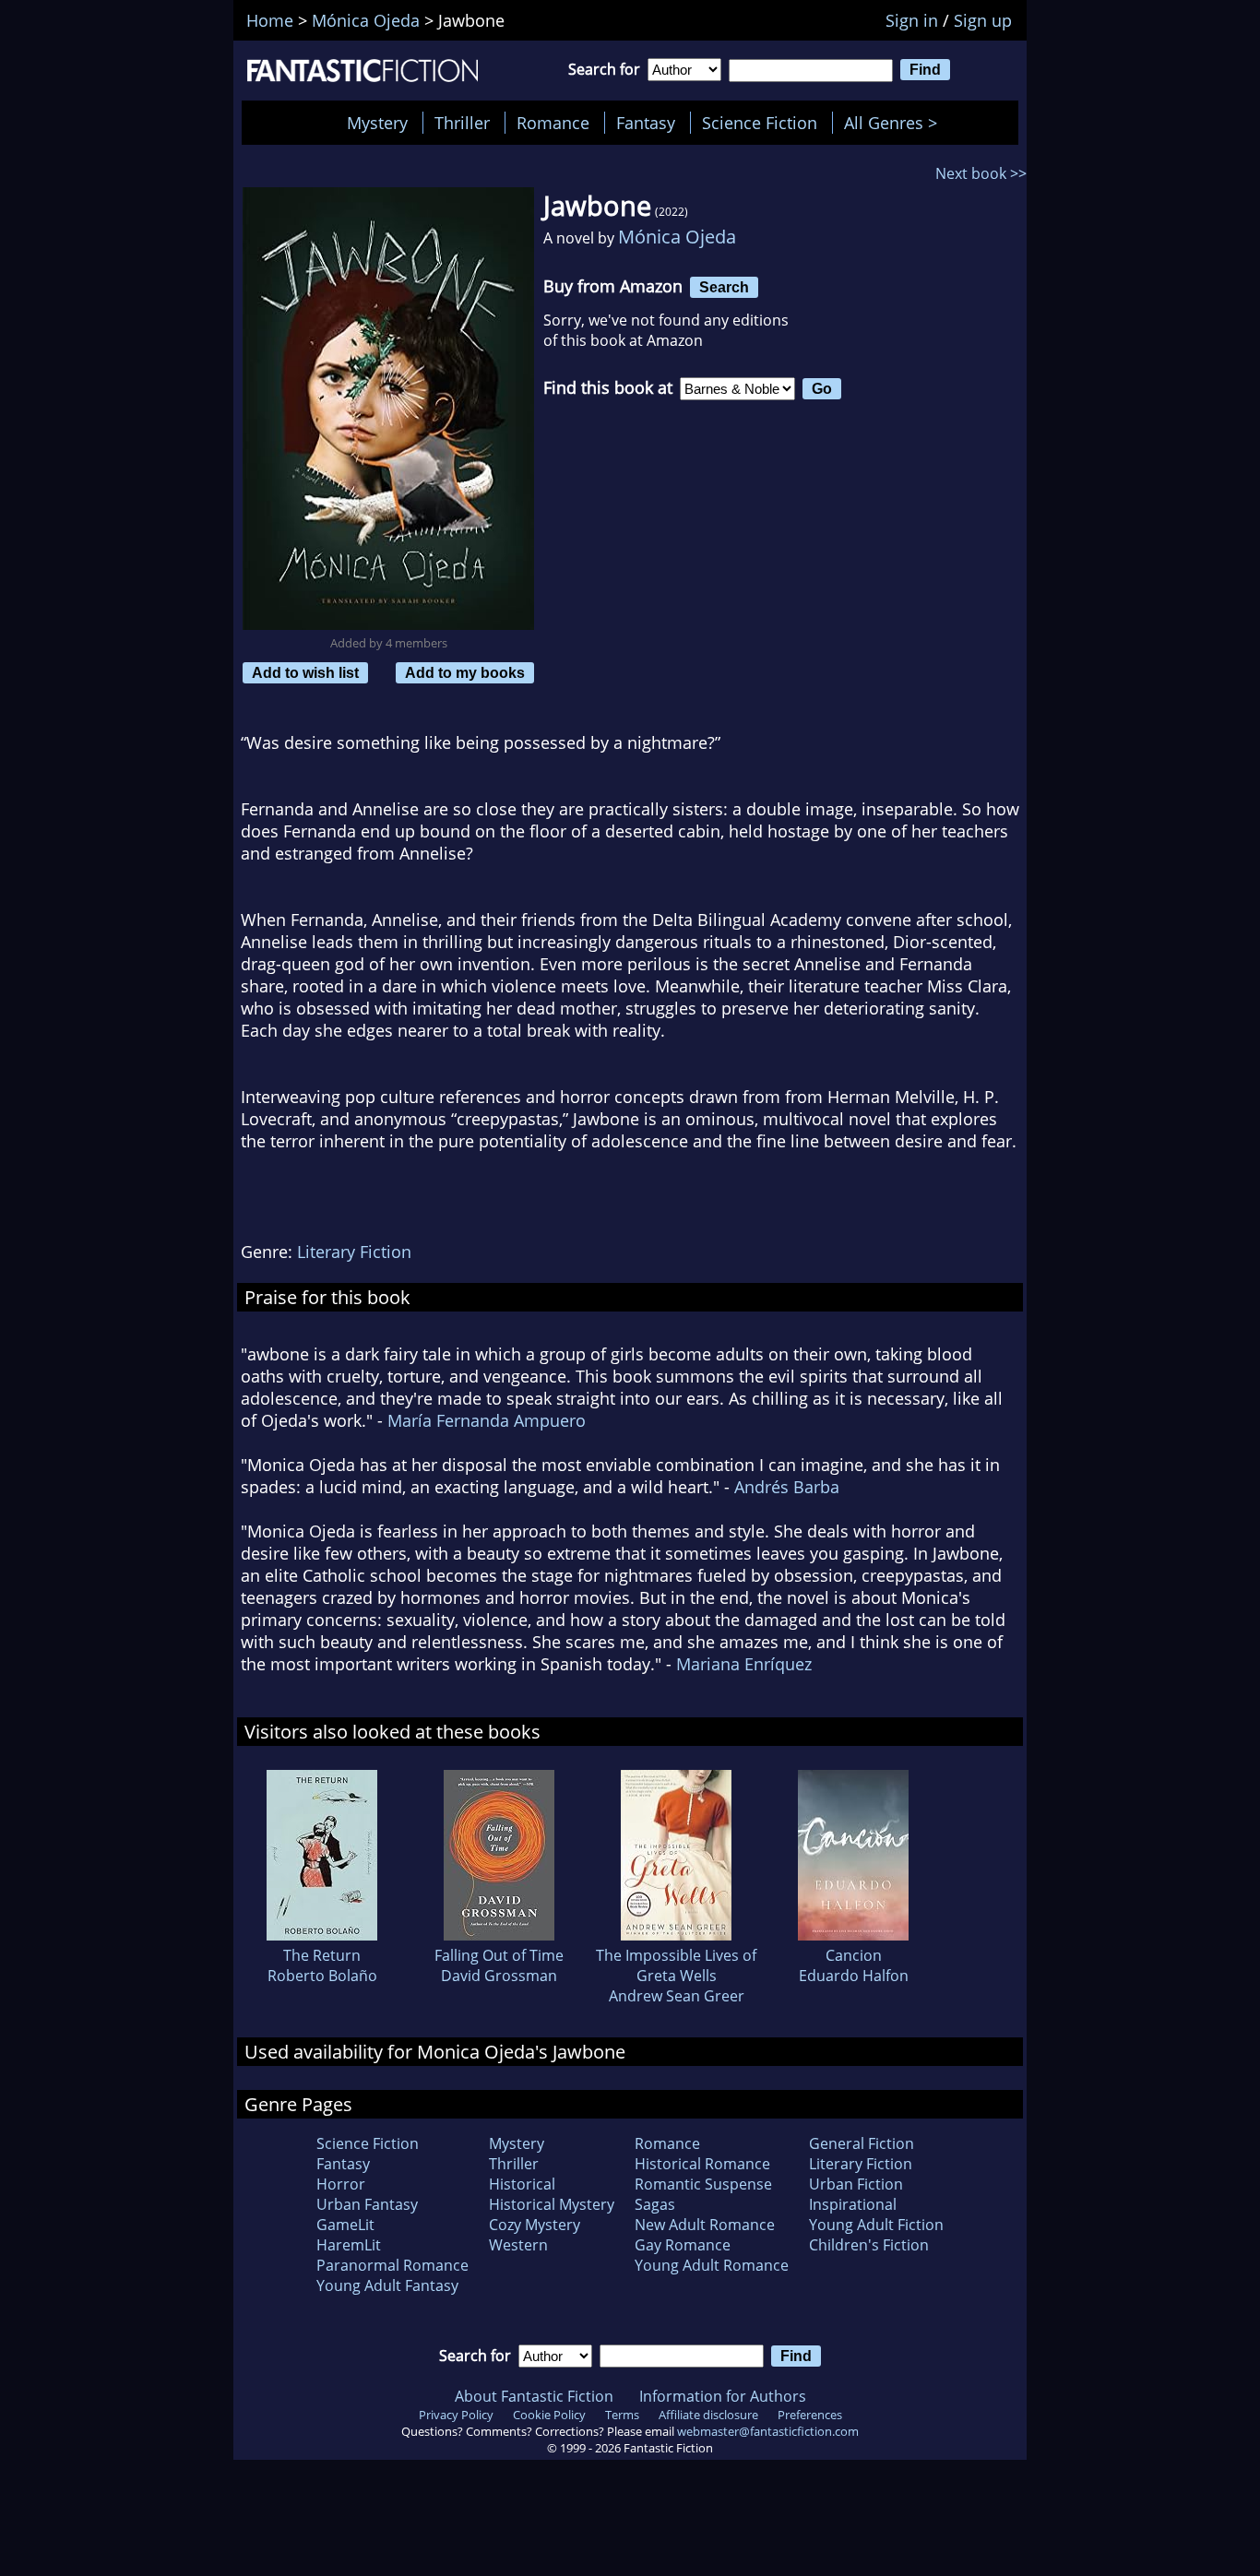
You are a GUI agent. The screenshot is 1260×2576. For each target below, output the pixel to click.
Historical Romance (702, 2164)
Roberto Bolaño (322, 1976)
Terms (622, 2415)
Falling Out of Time (499, 1955)
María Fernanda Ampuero (487, 1420)
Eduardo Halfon (854, 1976)
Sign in (912, 20)
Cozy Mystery (535, 2225)
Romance (553, 123)
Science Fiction (760, 123)
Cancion (854, 1955)
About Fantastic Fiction (534, 2396)
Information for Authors (723, 2396)
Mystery (377, 123)
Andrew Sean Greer (677, 1996)
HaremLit (349, 2245)
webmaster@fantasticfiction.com (768, 2431)
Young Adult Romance (712, 2265)
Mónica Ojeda (677, 237)
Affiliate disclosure (708, 2415)
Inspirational (853, 2204)
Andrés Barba (787, 1487)
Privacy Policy (456, 2415)
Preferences (810, 2415)
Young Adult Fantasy (387, 2285)
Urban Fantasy (367, 2204)
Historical (522, 2184)
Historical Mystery (552, 2204)
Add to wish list (305, 672)
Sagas (655, 2204)
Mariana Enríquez (744, 1664)
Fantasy (646, 123)
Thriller (462, 123)
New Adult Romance (705, 2225)
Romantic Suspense (703, 2184)
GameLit (345, 2225)
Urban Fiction (856, 2184)
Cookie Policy (549, 2415)
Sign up (983, 20)
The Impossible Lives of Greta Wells (676, 1965)
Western (518, 2245)
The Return (322, 1955)
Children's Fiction (869, 2245)
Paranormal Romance (392, 2265)
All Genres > (895, 123)
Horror (341, 2184)
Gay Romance (683, 2245)
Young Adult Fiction (876, 2225)
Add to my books (465, 672)
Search (724, 287)
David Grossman (499, 1976)
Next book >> (981, 173)
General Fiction (862, 2143)
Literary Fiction (354, 1252)
